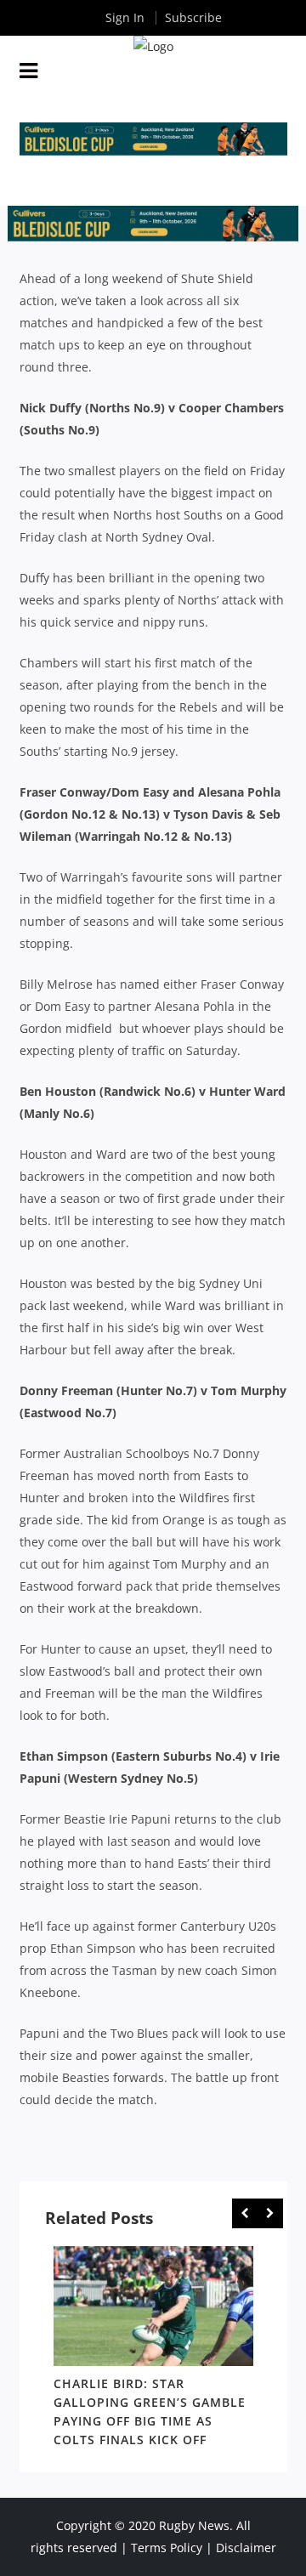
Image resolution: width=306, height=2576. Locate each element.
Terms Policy (167, 2548)
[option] (153, 2350)
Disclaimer (246, 2548)
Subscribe (193, 17)
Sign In (125, 17)
